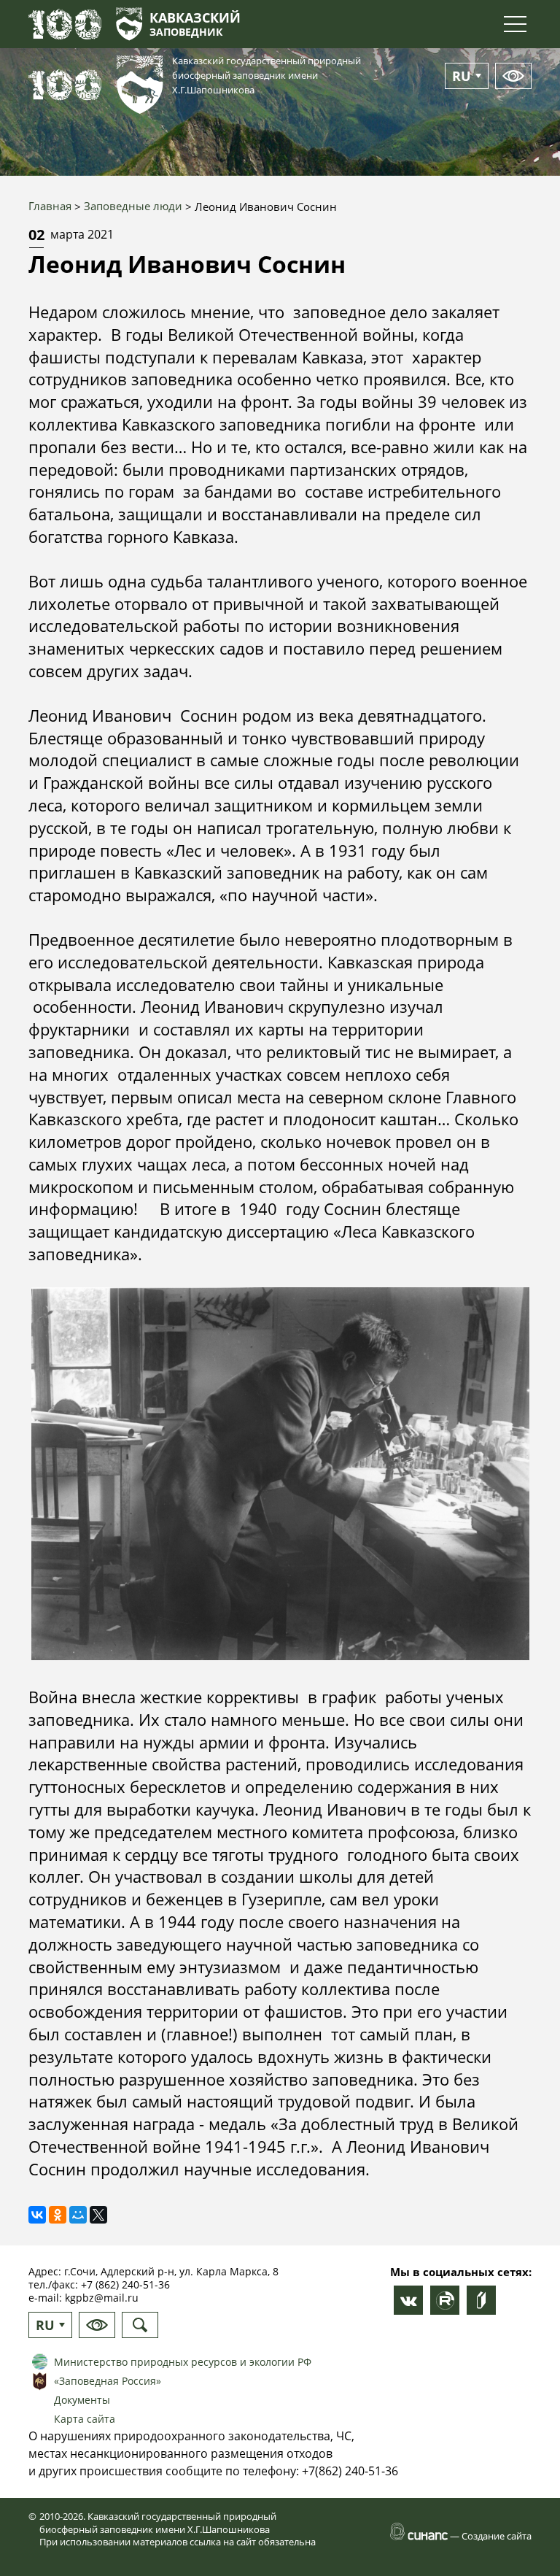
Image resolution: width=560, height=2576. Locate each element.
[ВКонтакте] (37, 2215)
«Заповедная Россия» (108, 2381)
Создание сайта (497, 2536)
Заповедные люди (133, 206)
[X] (98, 2215)
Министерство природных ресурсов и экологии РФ (183, 2362)
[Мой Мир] (78, 2215)
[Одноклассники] (58, 2215)
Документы (82, 2400)
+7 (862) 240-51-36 (125, 2284)
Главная (50, 206)
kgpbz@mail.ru (102, 2298)
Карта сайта (85, 2419)
